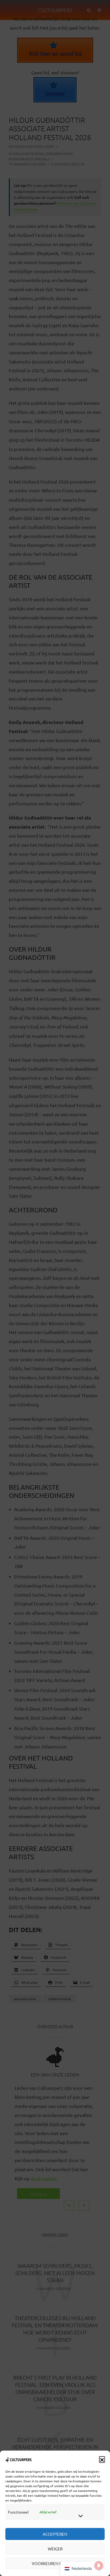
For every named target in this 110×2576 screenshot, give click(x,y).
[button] (102, 2459)
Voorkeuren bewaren (55, 2563)
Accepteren (55, 2534)
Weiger (55, 2549)
